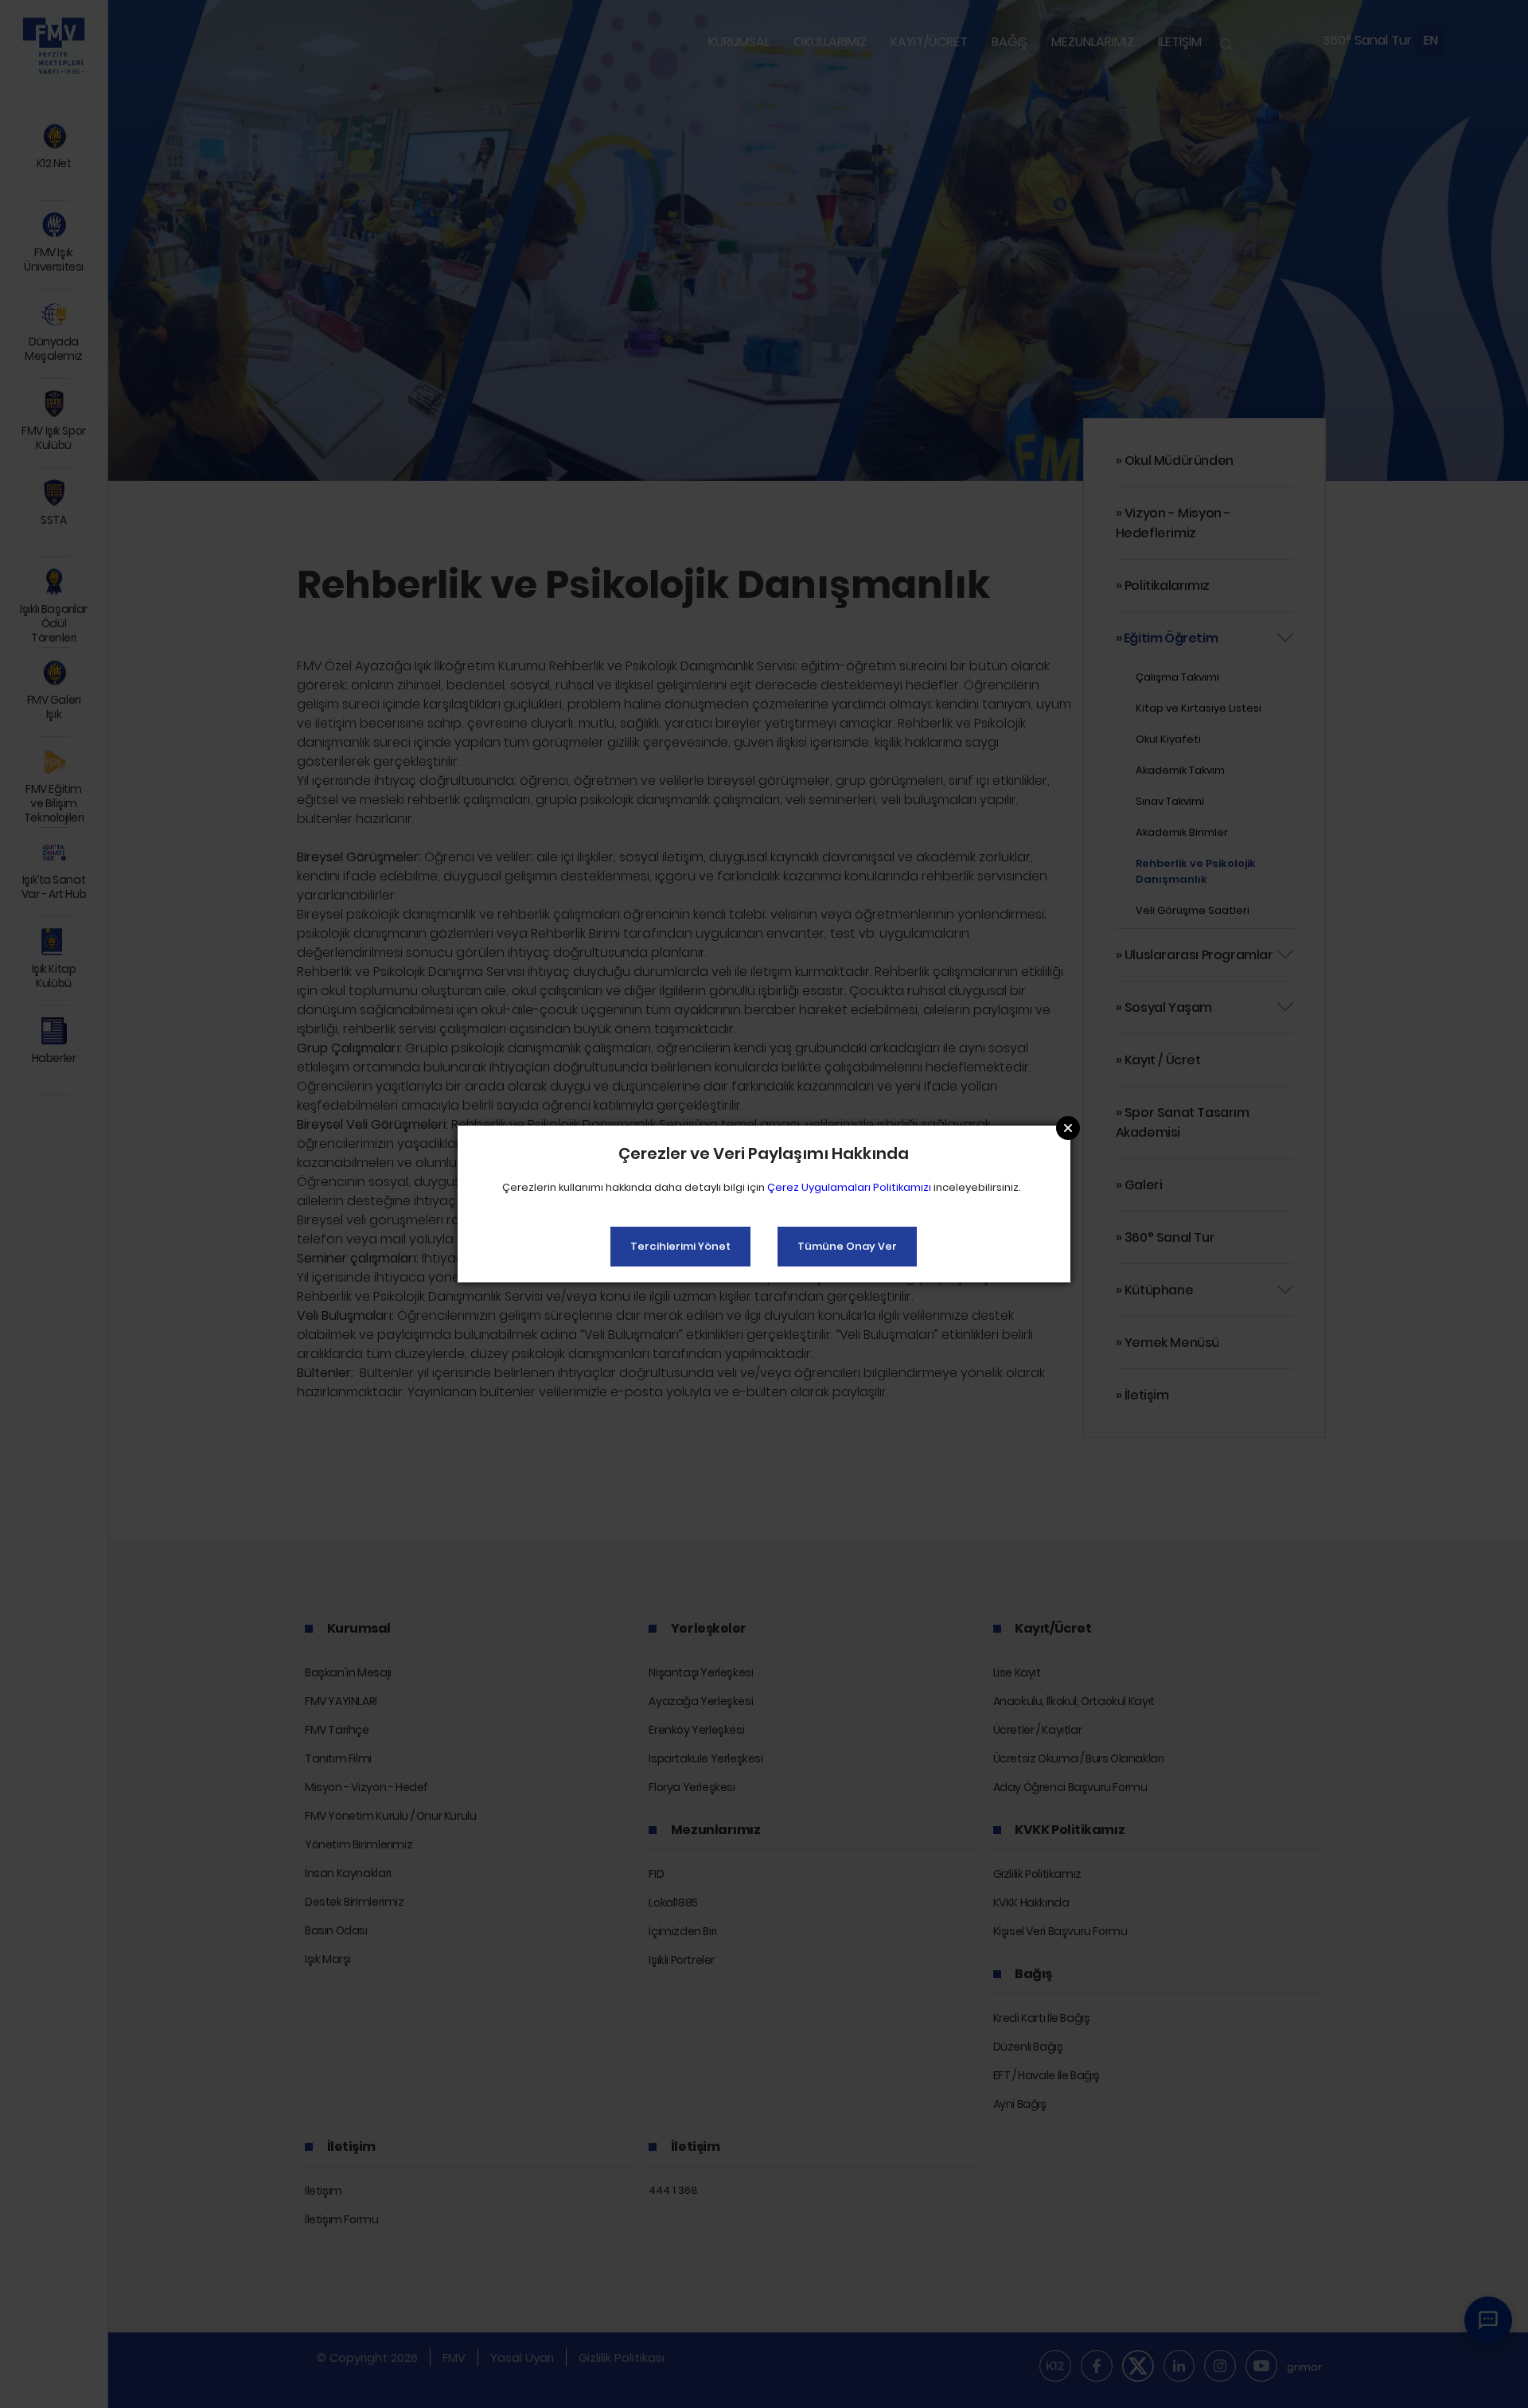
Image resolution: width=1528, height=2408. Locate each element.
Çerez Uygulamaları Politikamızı (849, 1187)
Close (1068, 1128)
